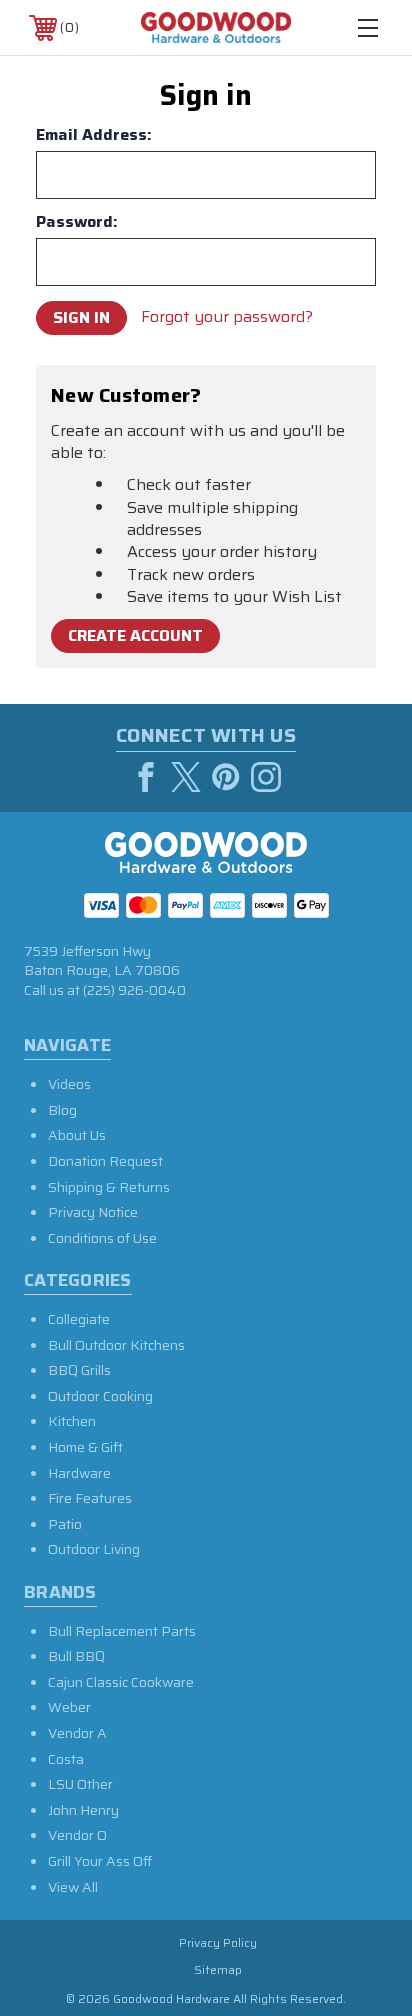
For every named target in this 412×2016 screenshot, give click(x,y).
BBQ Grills (79, 1370)
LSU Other (80, 1784)
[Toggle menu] (368, 27)
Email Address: (94, 135)
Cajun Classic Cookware (121, 1682)
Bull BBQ (76, 1656)
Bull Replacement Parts (122, 1631)
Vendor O (77, 1835)
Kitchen (72, 1421)
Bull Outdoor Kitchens (116, 1345)
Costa (66, 1759)
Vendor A (77, 1733)
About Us (77, 1135)
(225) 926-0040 (134, 990)
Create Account (135, 635)
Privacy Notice (93, 1212)
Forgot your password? (227, 317)
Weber (69, 1707)
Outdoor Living (94, 1549)
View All (73, 1887)
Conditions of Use (102, 1238)
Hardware (79, 1473)
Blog (62, 1110)
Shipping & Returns (109, 1187)
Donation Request (105, 1161)
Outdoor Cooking (100, 1396)
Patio (65, 1524)
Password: (77, 222)
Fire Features (90, 1498)
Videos (69, 1084)
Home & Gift (85, 1447)
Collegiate (79, 1319)
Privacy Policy (218, 1942)
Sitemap (218, 1969)
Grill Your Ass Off (100, 1861)
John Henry (83, 1810)
